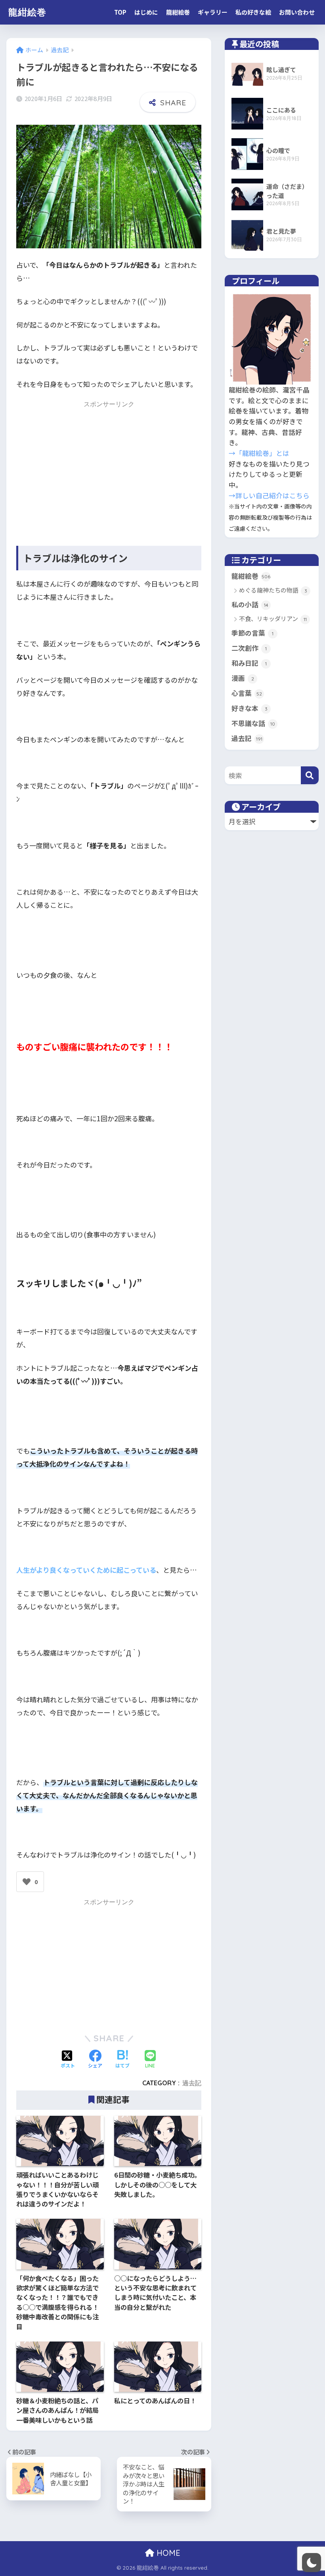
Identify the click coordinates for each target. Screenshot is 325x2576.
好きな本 (249, 708)
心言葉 (247, 693)
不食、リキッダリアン (273, 619)
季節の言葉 (252, 633)
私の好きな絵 (253, 12)
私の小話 (250, 604)
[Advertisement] (109, 466)
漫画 (243, 678)
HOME (167, 2553)
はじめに (146, 12)
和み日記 (249, 663)
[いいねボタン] (27, 1882)
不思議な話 (253, 723)
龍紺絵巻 (27, 12)
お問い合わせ (297, 12)
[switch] (312, 2563)
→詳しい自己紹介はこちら (269, 495)
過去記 (192, 2083)
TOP (120, 12)
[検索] (310, 775)
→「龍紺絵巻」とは (259, 453)
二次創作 (249, 648)
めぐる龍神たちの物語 (273, 590)
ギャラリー (213, 12)
